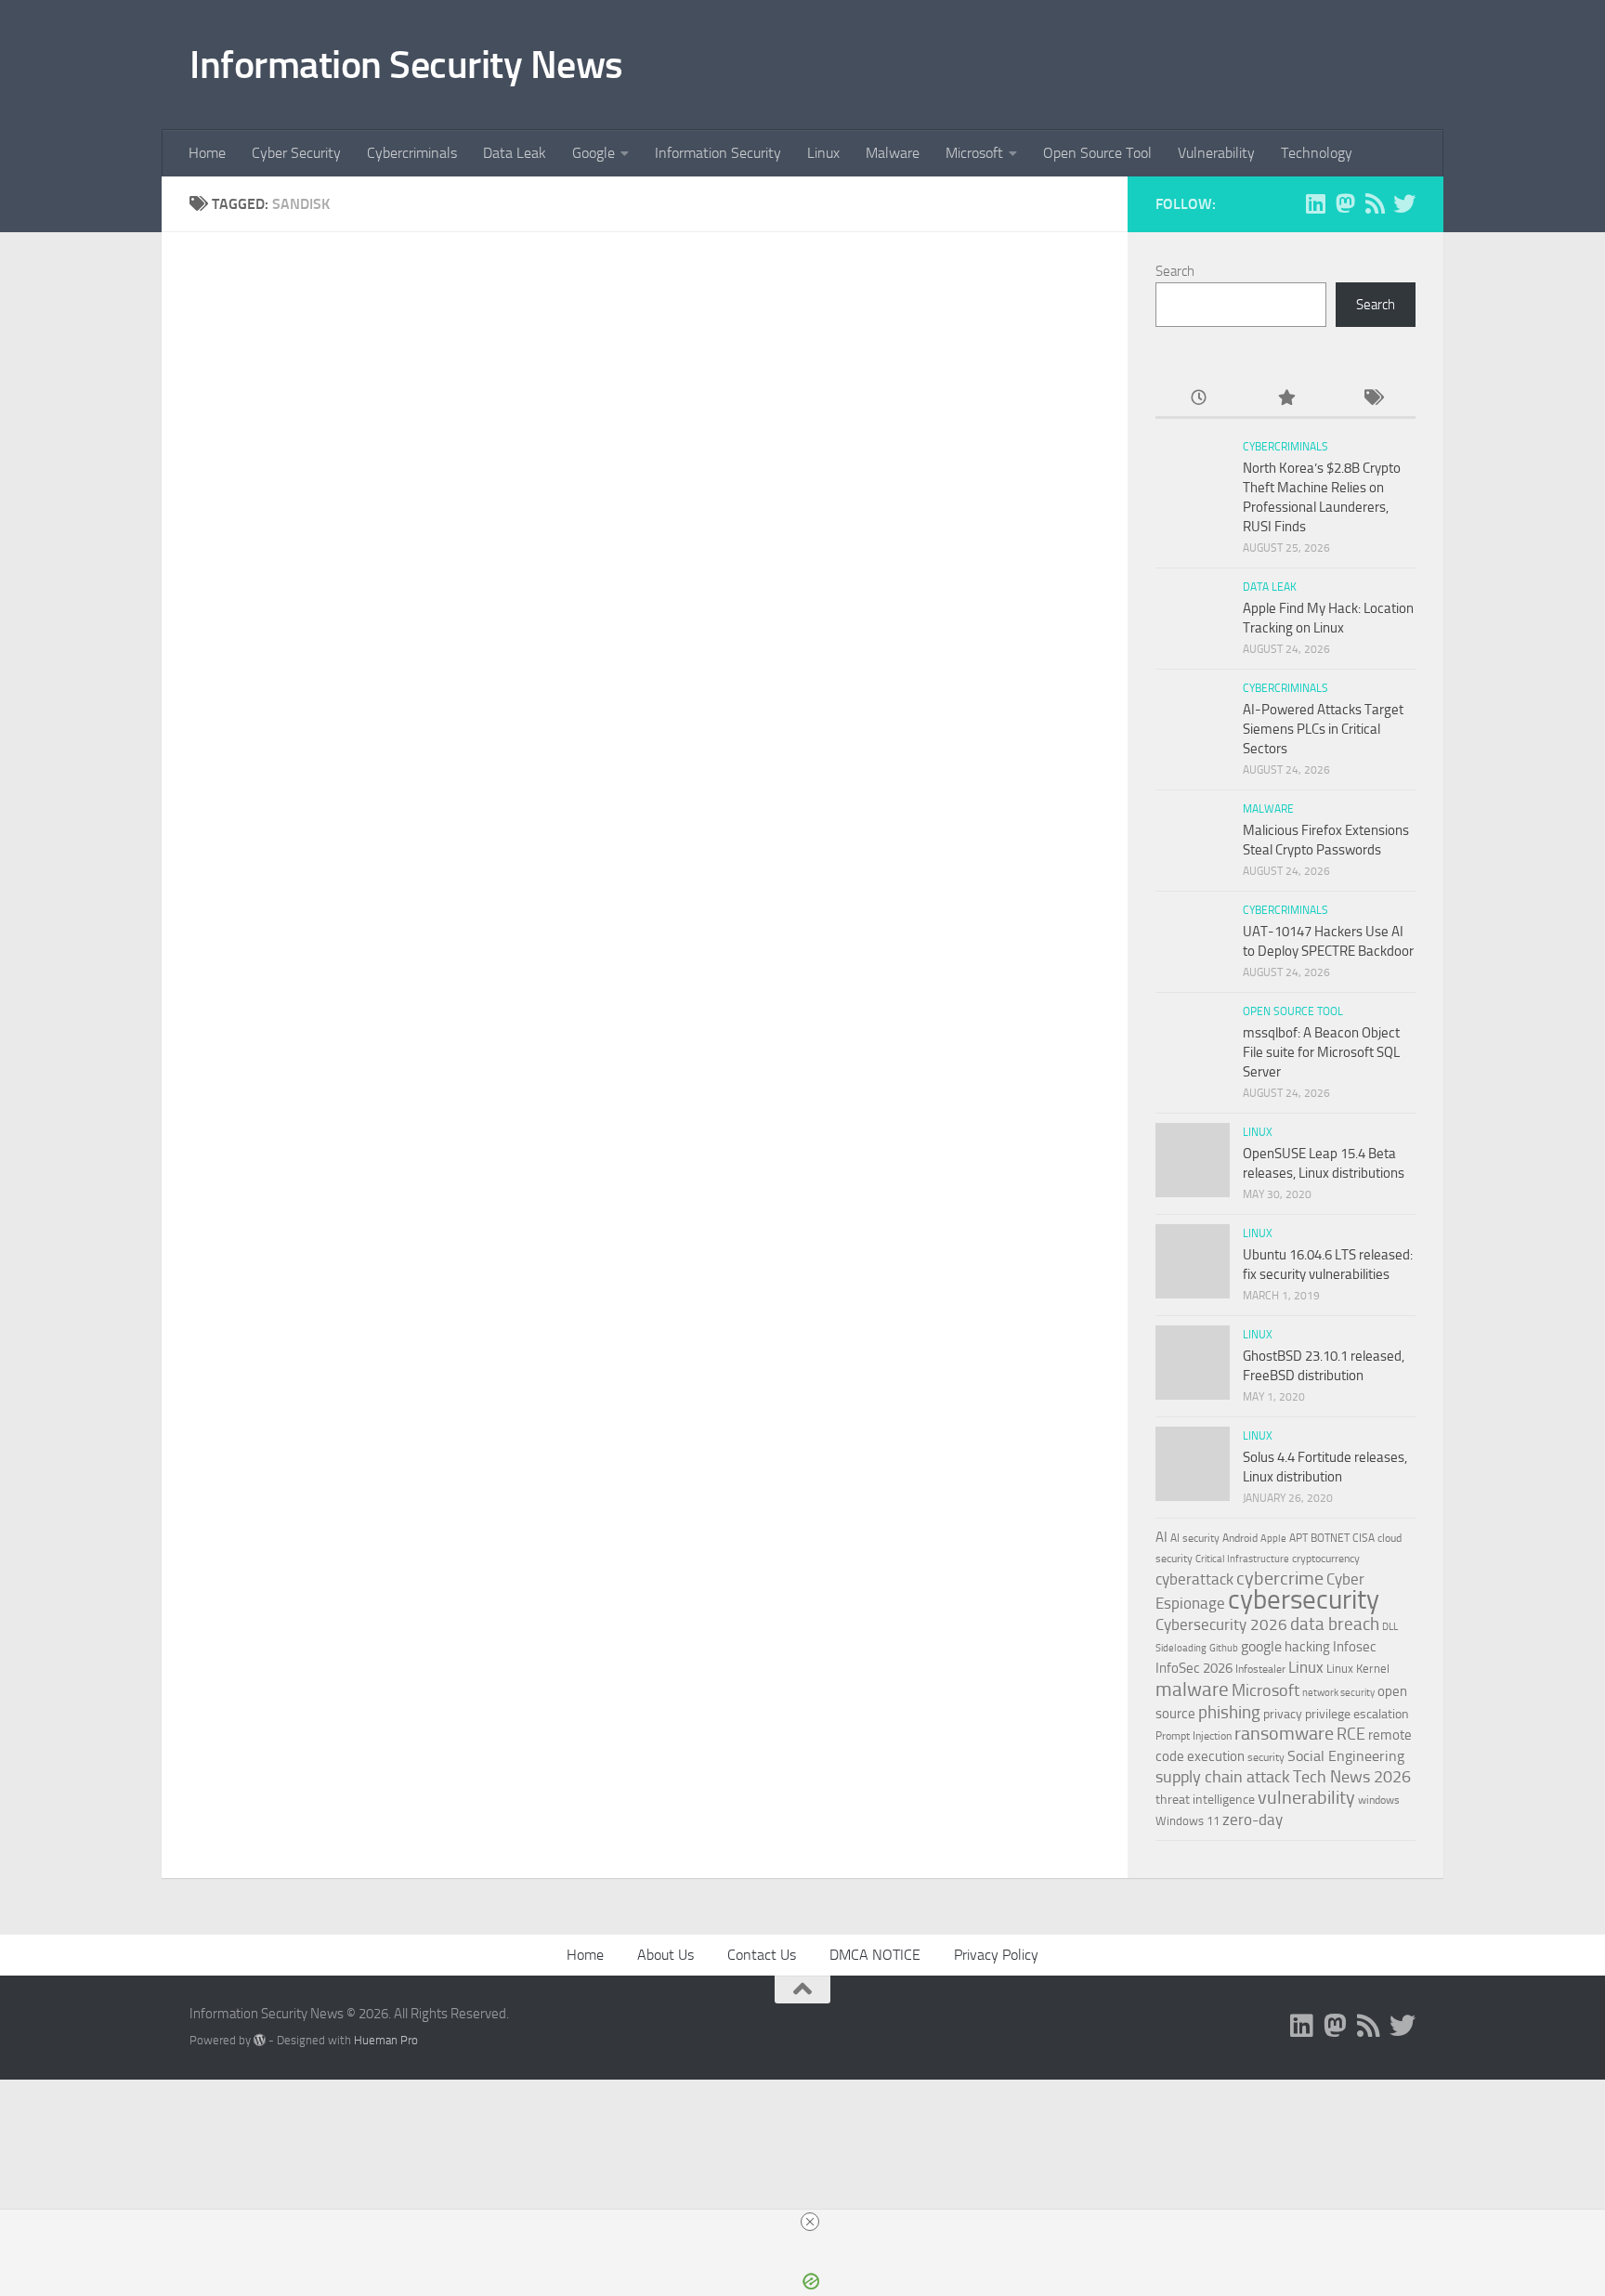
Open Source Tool (1097, 153)
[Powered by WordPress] (260, 2040)
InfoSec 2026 (1194, 1668)
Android (1240, 1538)
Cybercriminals (412, 153)
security (1266, 1757)
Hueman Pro (386, 2040)
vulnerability (1306, 1797)
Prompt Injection (1194, 1736)
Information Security (718, 153)
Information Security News (406, 65)
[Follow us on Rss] (1375, 203)
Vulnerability (1216, 153)
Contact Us (762, 1955)
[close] (810, 2222)
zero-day (1253, 1820)
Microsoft (974, 153)
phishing (1229, 1712)
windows (1379, 1800)
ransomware (1284, 1734)
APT (1298, 1538)
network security (1338, 1693)
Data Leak (515, 153)
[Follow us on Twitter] (1404, 203)
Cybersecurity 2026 (1221, 1624)
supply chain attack (1223, 1777)
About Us (665, 1955)
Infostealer (1260, 1669)
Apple (1273, 1538)
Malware (893, 153)
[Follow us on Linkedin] (1315, 203)
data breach (1335, 1624)
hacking (1307, 1647)
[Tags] (1372, 399)
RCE (1351, 1734)
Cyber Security (296, 153)
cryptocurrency (1326, 1559)
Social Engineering (1346, 1756)
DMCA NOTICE (875, 1955)
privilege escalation (1357, 1714)
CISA (1364, 1538)
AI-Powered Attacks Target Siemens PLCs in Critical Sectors (1323, 729)
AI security (1195, 1538)
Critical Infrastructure (1242, 1559)
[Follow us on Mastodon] (1345, 203)
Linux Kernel (1358, 1669)
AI (1161, 1537)
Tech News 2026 (1352, 1777)
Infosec (1355, 1647)
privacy (1283, 1714)
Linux (823, 153)
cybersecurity (1304, 1599)
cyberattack (1194, 1579)
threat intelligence (1205, 1800)
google (1261, 1646)
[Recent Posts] (1199, 399)
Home (207, 153)
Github (1224, 1648)
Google (594, 153)
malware (1192, 1689)
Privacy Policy (996, 1955)
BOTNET (1330, 1538)
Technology (1317, 153)
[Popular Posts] (1285, 399)
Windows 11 (1187, 1821)
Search (1175, 271)
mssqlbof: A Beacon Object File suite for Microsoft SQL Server (1321, 1052)
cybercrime (1280, 1578)
